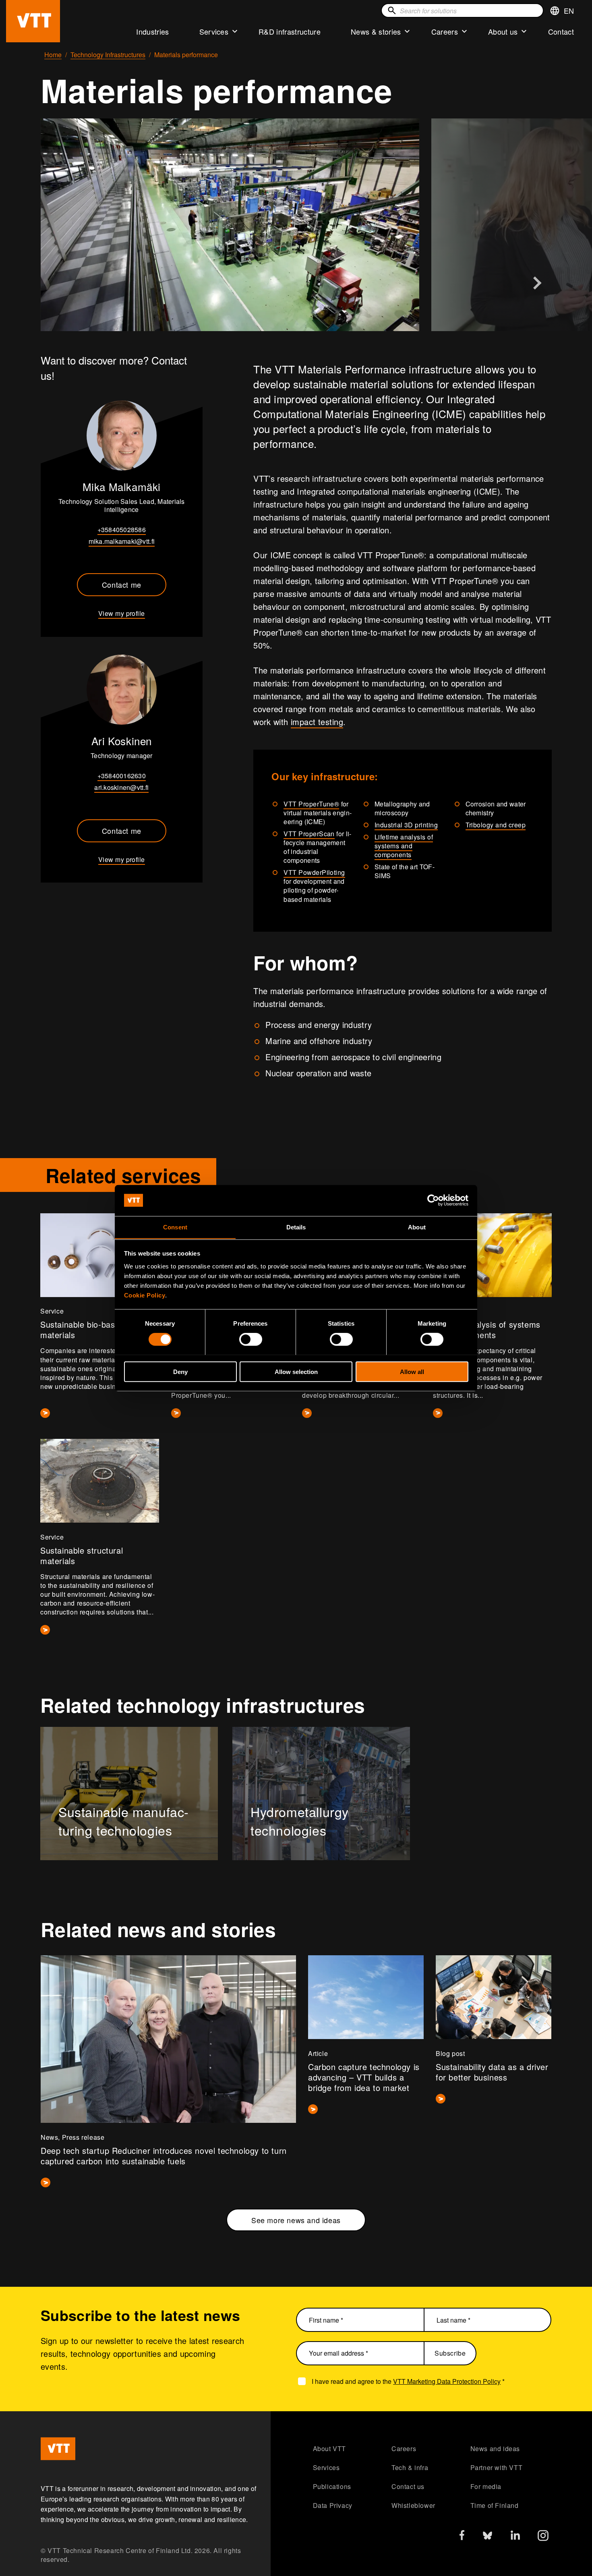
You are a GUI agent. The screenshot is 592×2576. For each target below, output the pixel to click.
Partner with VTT (497, 2467)
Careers (445, 31)
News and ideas (495, 2449)
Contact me (122, 584)
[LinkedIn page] (515, 2536)
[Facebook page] (462, 2537)
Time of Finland (495, 2505)
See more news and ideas (296, 2220)
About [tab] (417, 1227)
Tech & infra (410, 2467)
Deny (180, 1371)
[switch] (251, 1339)
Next (537, 283)
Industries (152, 31)
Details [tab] (296, 1227)
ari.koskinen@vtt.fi (121, 787)
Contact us (408, 2486)
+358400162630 (122, 776)
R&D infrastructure (290, 31)
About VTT (329, 2449)
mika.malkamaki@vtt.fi (122, 541)
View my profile (122, 613)
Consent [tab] (175, 1227)
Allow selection (296, 1371)
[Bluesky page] (487, 2538)
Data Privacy (333, 2505)
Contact (561, 31)
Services (214, 31)
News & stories (376, 31)
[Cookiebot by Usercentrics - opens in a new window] (433, 1200)
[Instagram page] (543, 2538)
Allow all (412, 1371)
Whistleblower (413, 2505)
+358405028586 (122, 529)
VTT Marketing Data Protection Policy (447, 2381)
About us (503, 31)
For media (486, 2486)
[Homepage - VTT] (33, 21)
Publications (332, 2486)
